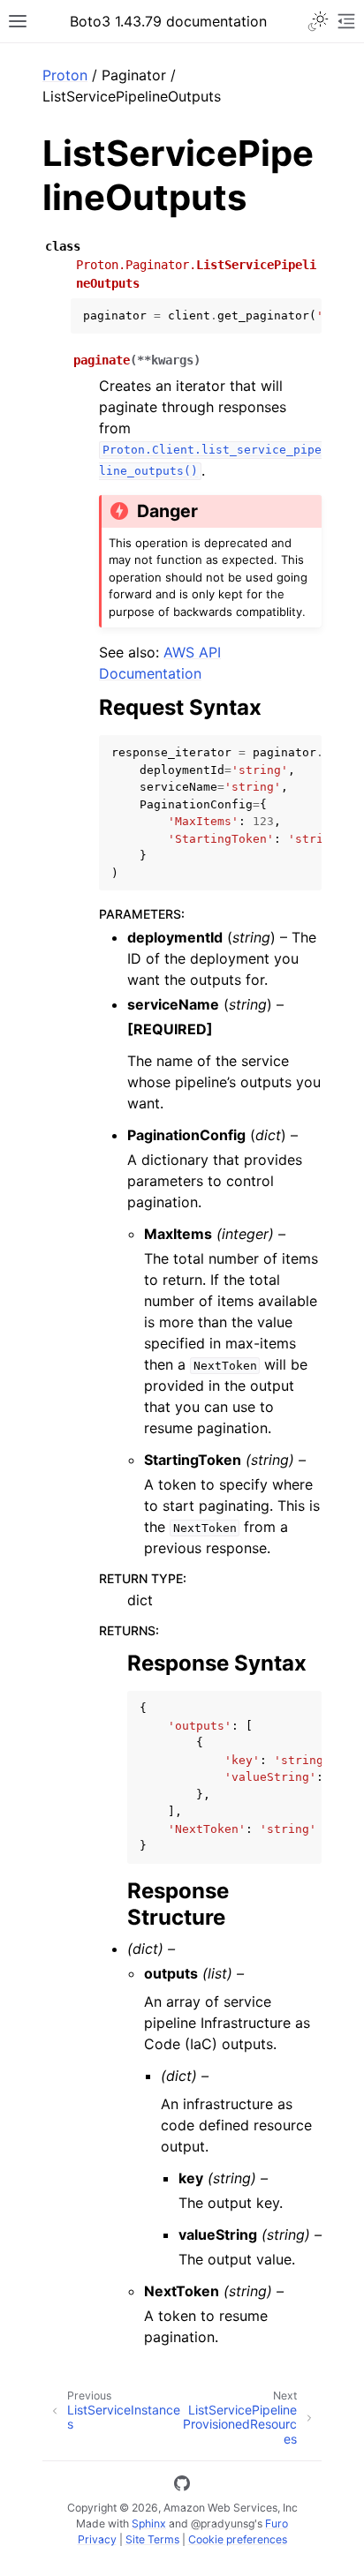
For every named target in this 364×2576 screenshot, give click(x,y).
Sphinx (149, 2523)
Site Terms (152, 2539)
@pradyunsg (223, 2523)
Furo (277, 2523)
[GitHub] (182, 2486)
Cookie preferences (238, 2539)
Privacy (97, 2539)
